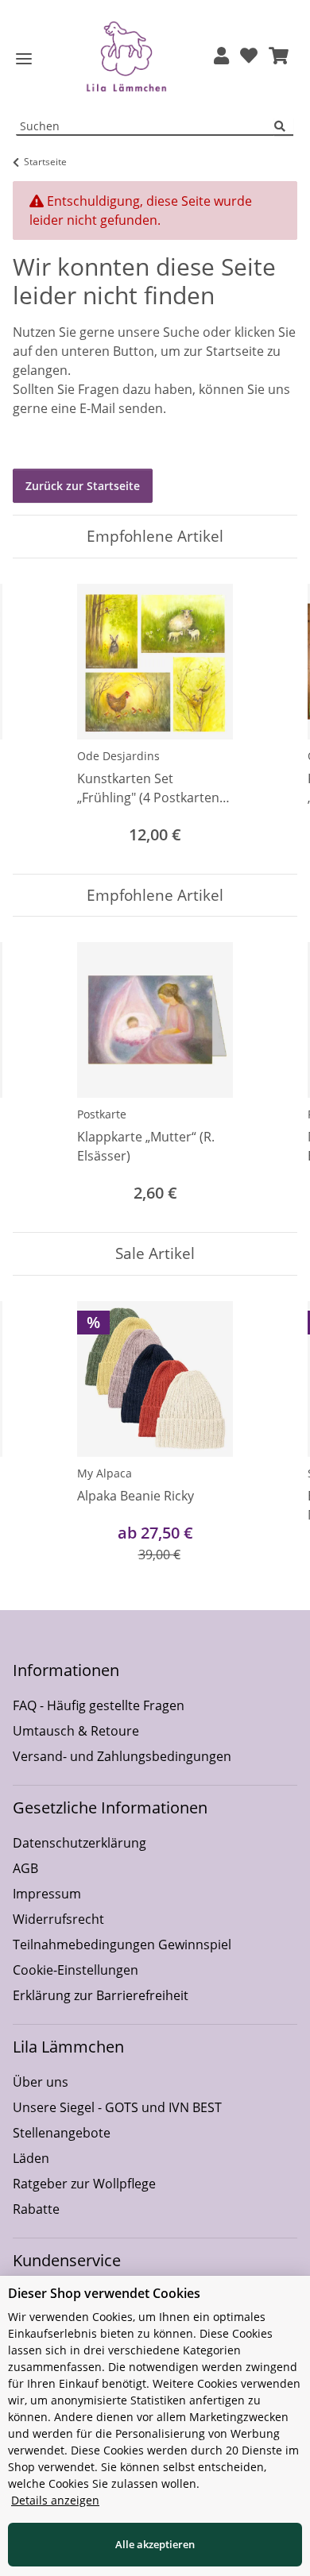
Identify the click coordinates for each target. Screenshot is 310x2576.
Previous (39, 716)
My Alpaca (105, 1473)
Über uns (41, 2082)
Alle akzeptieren (155, 2544)
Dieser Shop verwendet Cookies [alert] (104, 2293)
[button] (221, 57)
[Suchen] (284, 127)
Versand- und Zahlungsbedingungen (122, 1756)
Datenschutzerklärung (79, 1843)
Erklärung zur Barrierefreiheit (101, 1995)
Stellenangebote (62, 2133)
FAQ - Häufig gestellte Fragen (99, 1705)
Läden (31, 2158)
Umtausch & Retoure (76, 1731)
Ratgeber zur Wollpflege (84, 2184)
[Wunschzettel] (249, 57)
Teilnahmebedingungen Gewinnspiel (122, 1945)
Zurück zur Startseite (83, 486)
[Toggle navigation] (24, 59)
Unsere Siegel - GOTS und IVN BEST (117, 2107)
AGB (25, 1868)
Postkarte (102, 1114)
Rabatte (36, 2209)
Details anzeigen (55, 2500)
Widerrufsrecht (58, 1919)
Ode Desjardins (118, 756)
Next (271, 716)
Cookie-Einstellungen (76, 1970)
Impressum (47, 1894)
